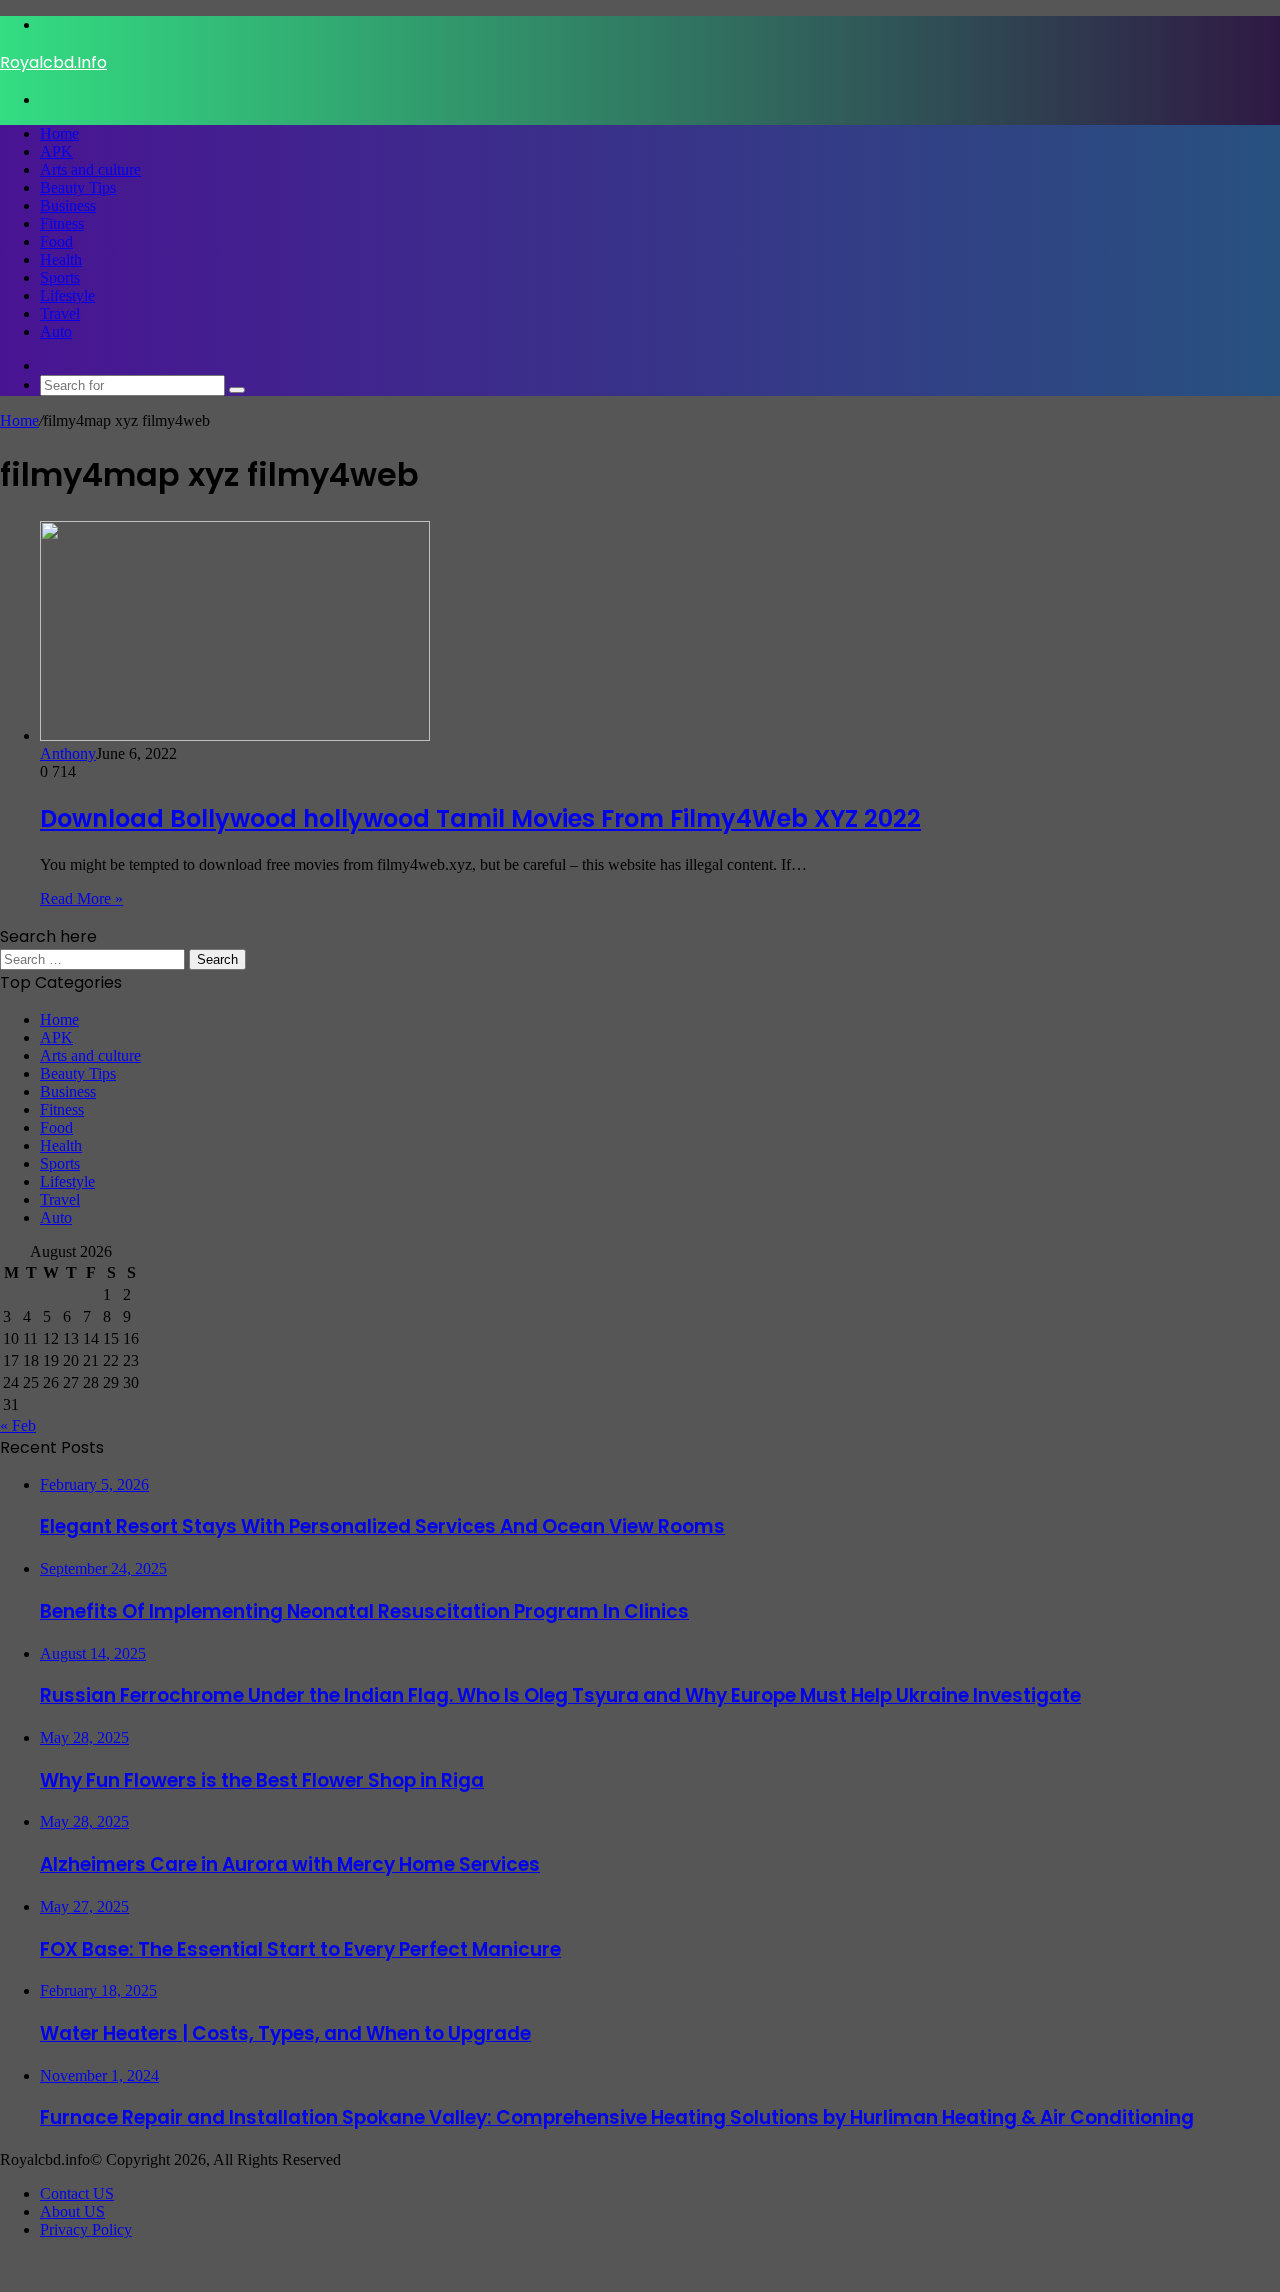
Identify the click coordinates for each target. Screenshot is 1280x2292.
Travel (60, 313)
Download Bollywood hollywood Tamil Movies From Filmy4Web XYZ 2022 (480, 818)
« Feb (18, 1425)
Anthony (68, 753)
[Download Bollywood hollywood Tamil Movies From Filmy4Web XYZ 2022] (235, 735)
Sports (60, 277)
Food (56, 241)
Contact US (77, 2193)
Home (59, 133)
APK (56, 151)
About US (72, 2211)
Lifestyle (67, 295)
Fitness (62, 223)
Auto (56, 331)
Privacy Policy (86, 2229)
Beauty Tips (78, 187)
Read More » (81, 898)
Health (61, 259)
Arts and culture (90, 169)
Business (68, 205)
